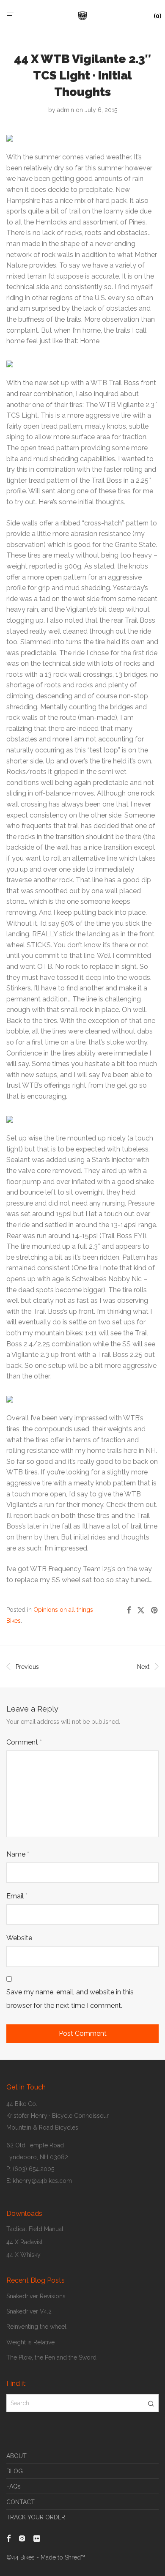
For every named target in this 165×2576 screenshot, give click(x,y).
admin (66, 110)
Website (19, 1938)
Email (17, 1896)
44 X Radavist (25, 2242)
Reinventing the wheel (36, 2327)
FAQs (14, 2486)
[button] (151, 2403)
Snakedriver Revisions (36, 2296)
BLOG (15, 2471)
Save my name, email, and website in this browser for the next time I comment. (70, 1999)
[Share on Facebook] (129, 1611)
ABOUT (16, 2456)
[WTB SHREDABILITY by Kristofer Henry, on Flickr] (10, 1117)
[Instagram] (22, 2538)
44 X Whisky (23, 2255)
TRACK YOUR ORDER (36, 2517)
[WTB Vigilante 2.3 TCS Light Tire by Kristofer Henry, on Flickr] (10, 136)
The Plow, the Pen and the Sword (51, 2357)
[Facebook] (8, 2538)
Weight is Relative (30, 2342)
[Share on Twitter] (141, 1611)
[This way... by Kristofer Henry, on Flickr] (10, 1397)
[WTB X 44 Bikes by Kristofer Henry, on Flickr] (10, 362)
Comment (24, 1742)
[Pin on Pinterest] (155, 1611)
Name (18, 1854)
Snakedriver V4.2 (29, 2311)
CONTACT (21, 2502)
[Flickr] (37, 2538)
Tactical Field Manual (35, 2229)
